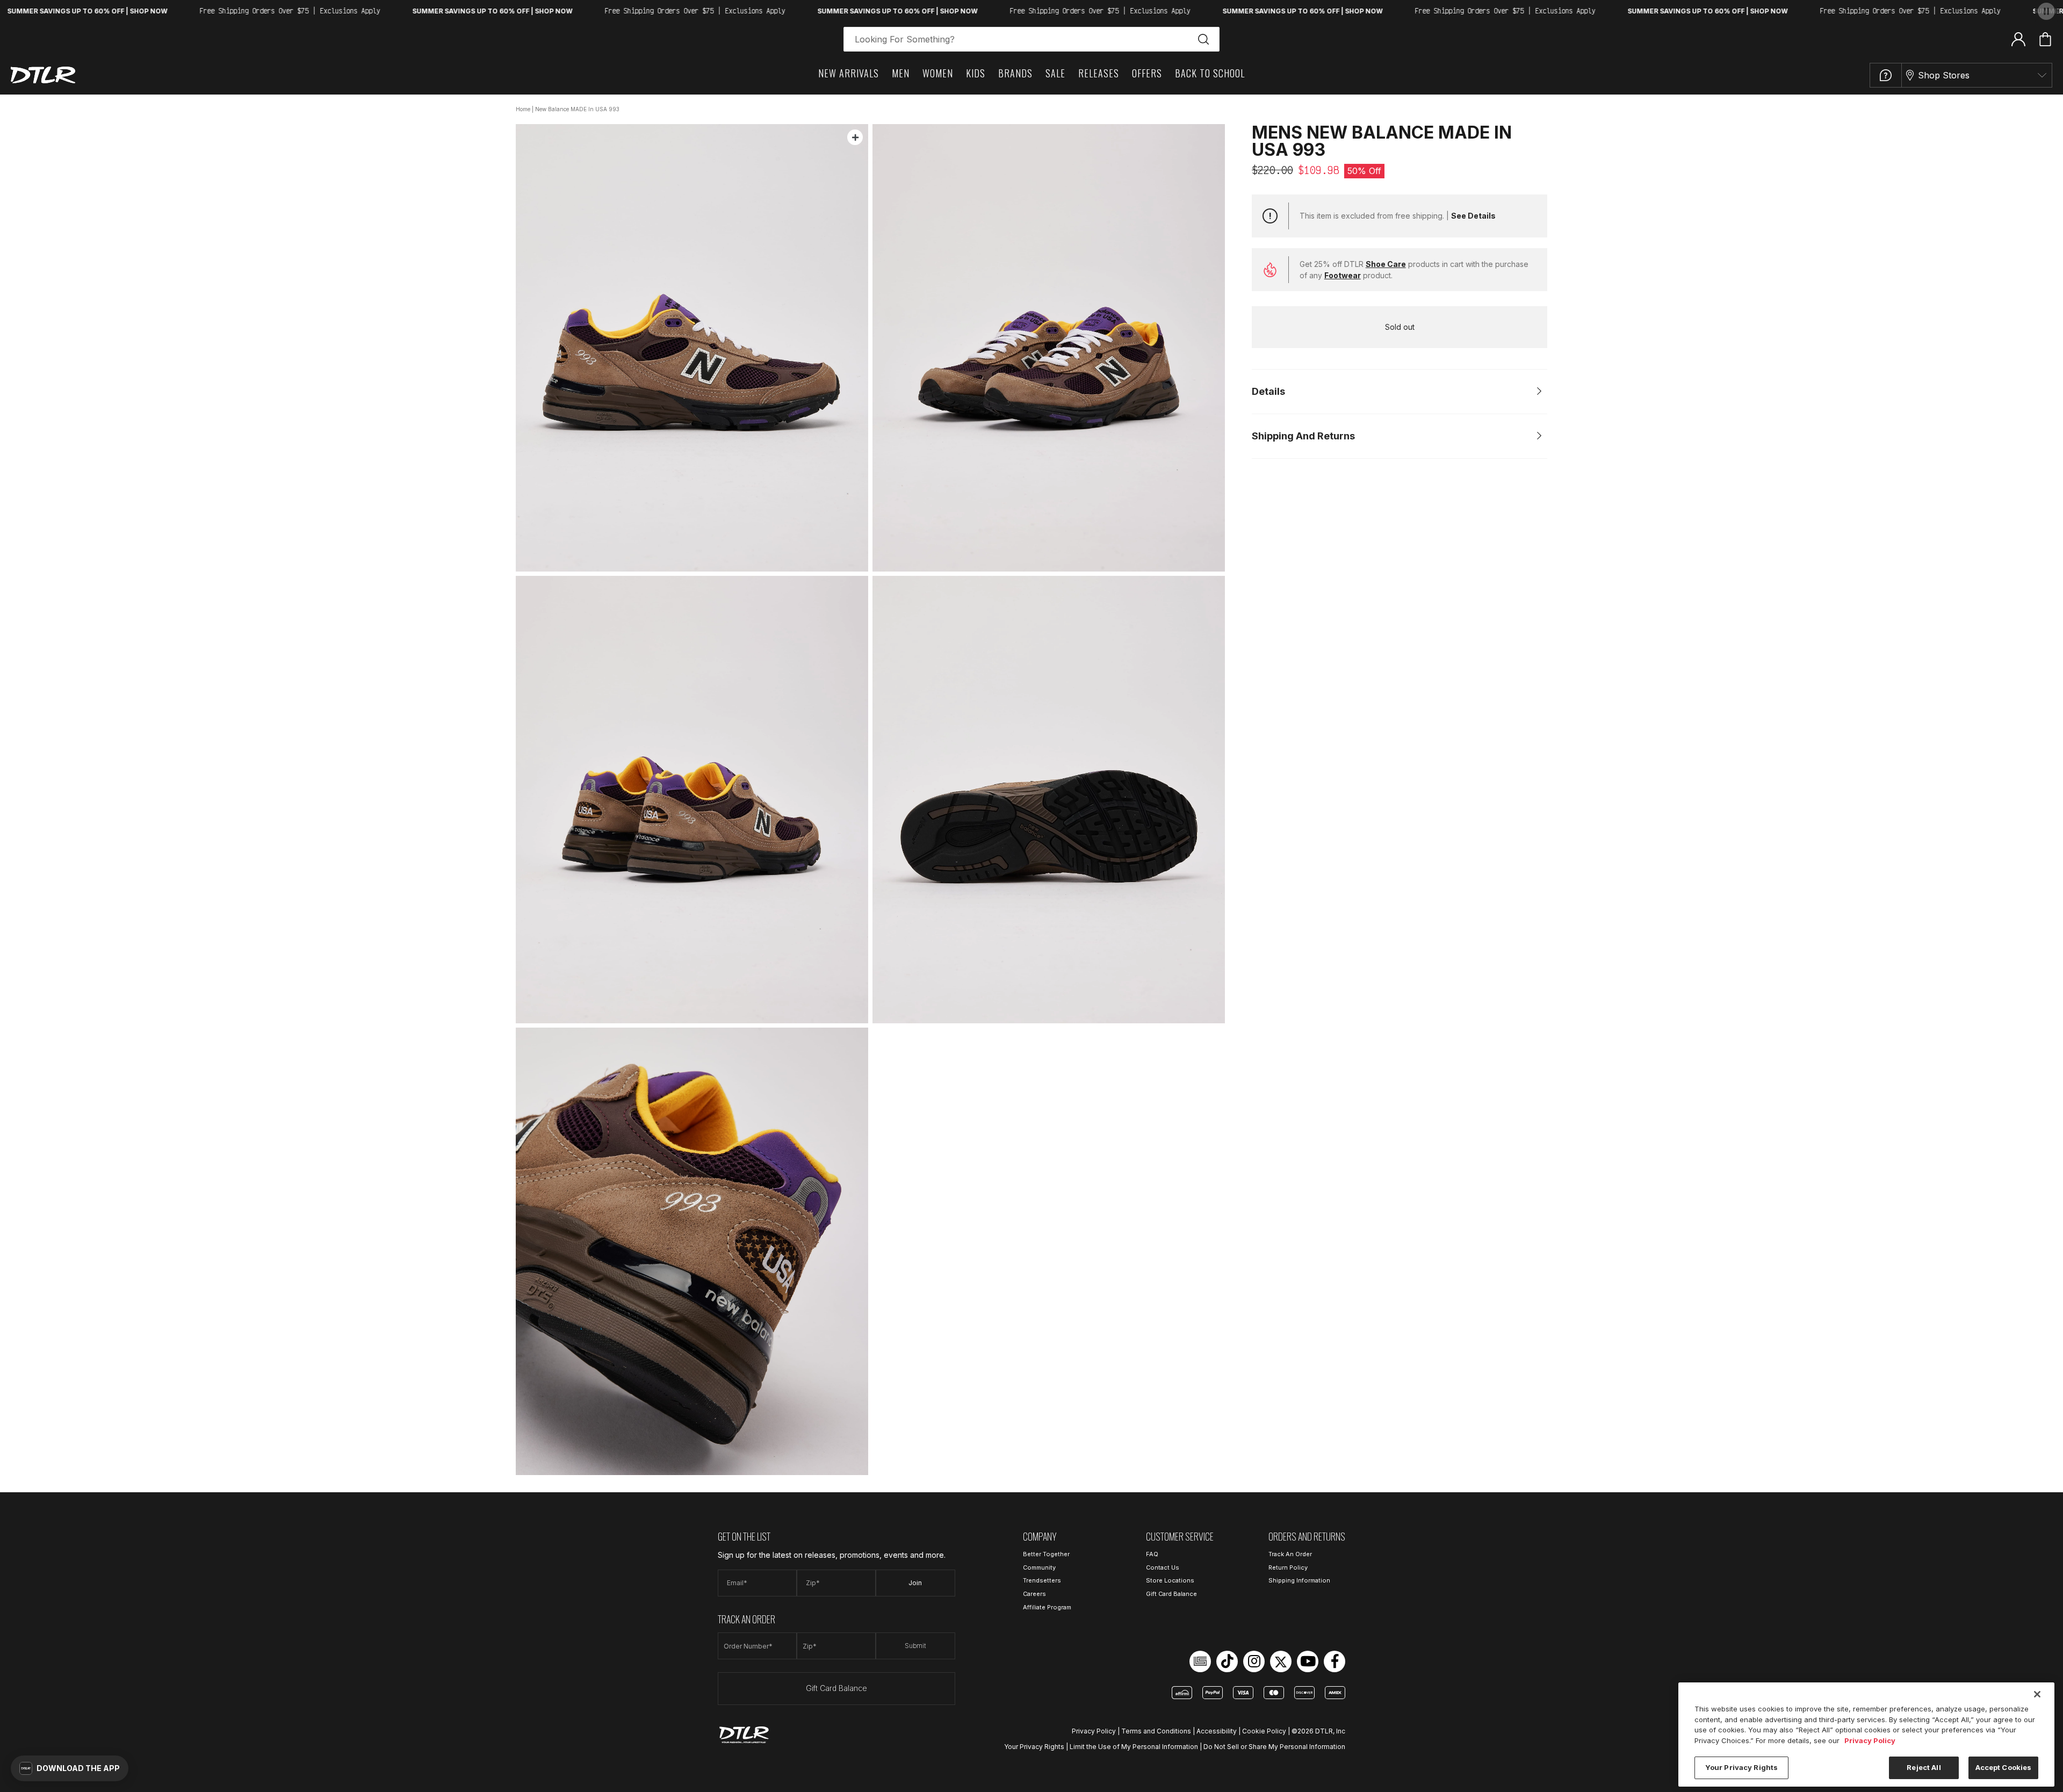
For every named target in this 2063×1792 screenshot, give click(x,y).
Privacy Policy (1094, 1731)
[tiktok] (1227, 1661)
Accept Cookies (2004, 1767)
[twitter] (1281, 1661)
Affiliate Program (1047, 1607)
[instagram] (1254, 1661)
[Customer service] (1886, 75)
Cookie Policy (1264, 1731)
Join (915, 1583)
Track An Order (1290, 1554)
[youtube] (1308, 1661)
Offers (1147, 73)
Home (523, 109)
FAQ (1152, 1554)
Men (901, 73)
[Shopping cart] (2045, 39)
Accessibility (1217, 1731)
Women (938, 73)
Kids (976, 73)
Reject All (1924, 1767)
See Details (1473, 216)
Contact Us (1163, 1567)
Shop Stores (1944, 75)
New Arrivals (849, 73)
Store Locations (1170, 1580)
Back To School (1210, 73)
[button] (70, 1768)
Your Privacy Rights (1034, 1747)
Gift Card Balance (836, 1688)
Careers (1034, 1594)
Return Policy (1288, 1567)
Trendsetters (1042, 1580)
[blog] (1200, 1661)
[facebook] (1335, 1661)
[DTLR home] (43, 75)
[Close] (2037, 1694)
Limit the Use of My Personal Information (1134, 1747)
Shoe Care (1386, 264)
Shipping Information (1299, 1580)
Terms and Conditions (1156, 1731)
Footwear (1343, 275)
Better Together (1046, 1554)
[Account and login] (2018, 39)
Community (1039, 1567)
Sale (1055, 73)
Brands (1015, 73)
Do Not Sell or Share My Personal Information (1274, 1747)
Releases (1099, 73)
